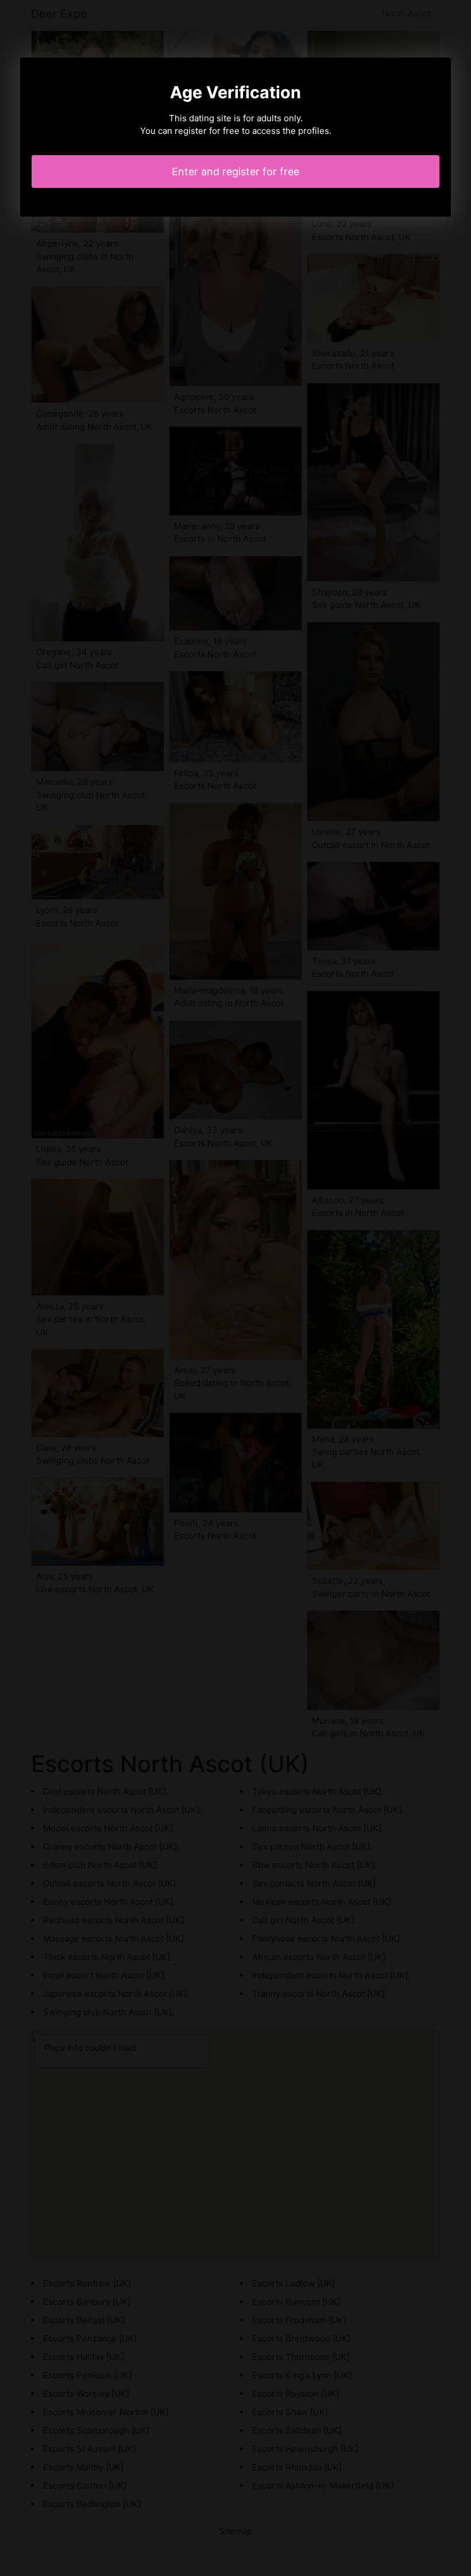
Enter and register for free (235, 172)
